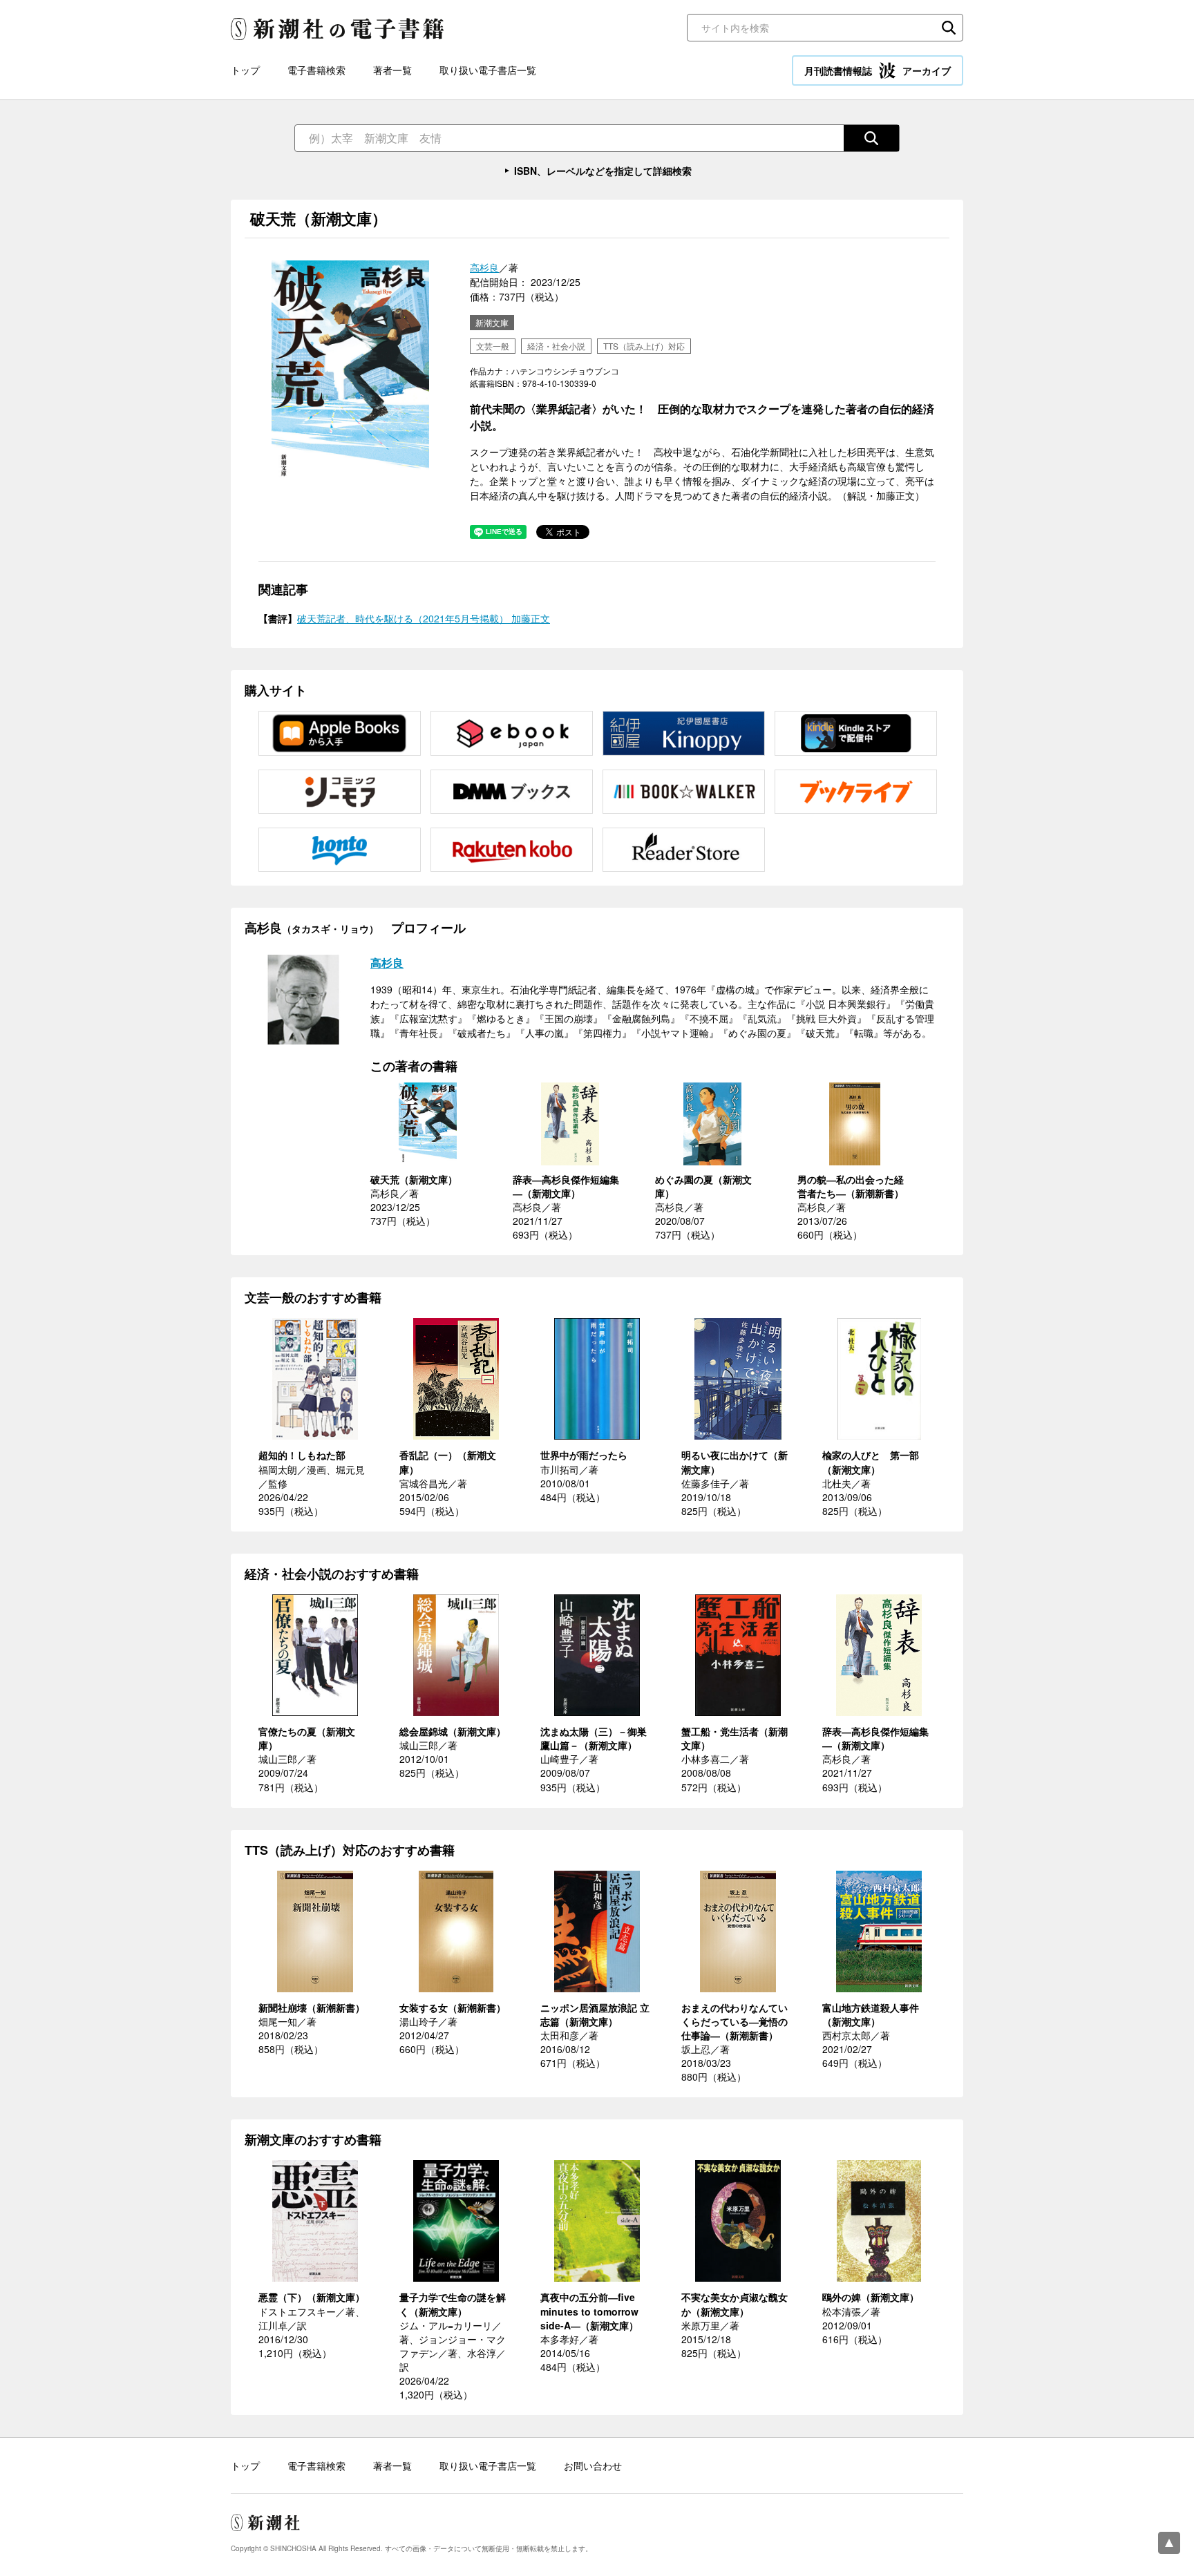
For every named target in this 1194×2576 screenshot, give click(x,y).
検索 (949, 28)
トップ (245, 70)
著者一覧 (392, 70)
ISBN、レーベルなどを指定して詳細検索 (603, 171)
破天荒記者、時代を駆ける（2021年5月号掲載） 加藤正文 (424, 618)
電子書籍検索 (316, 70)
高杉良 (484, 267)
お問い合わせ (593, 2465)
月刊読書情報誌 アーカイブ (878, 70)
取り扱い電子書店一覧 (488, 70)
